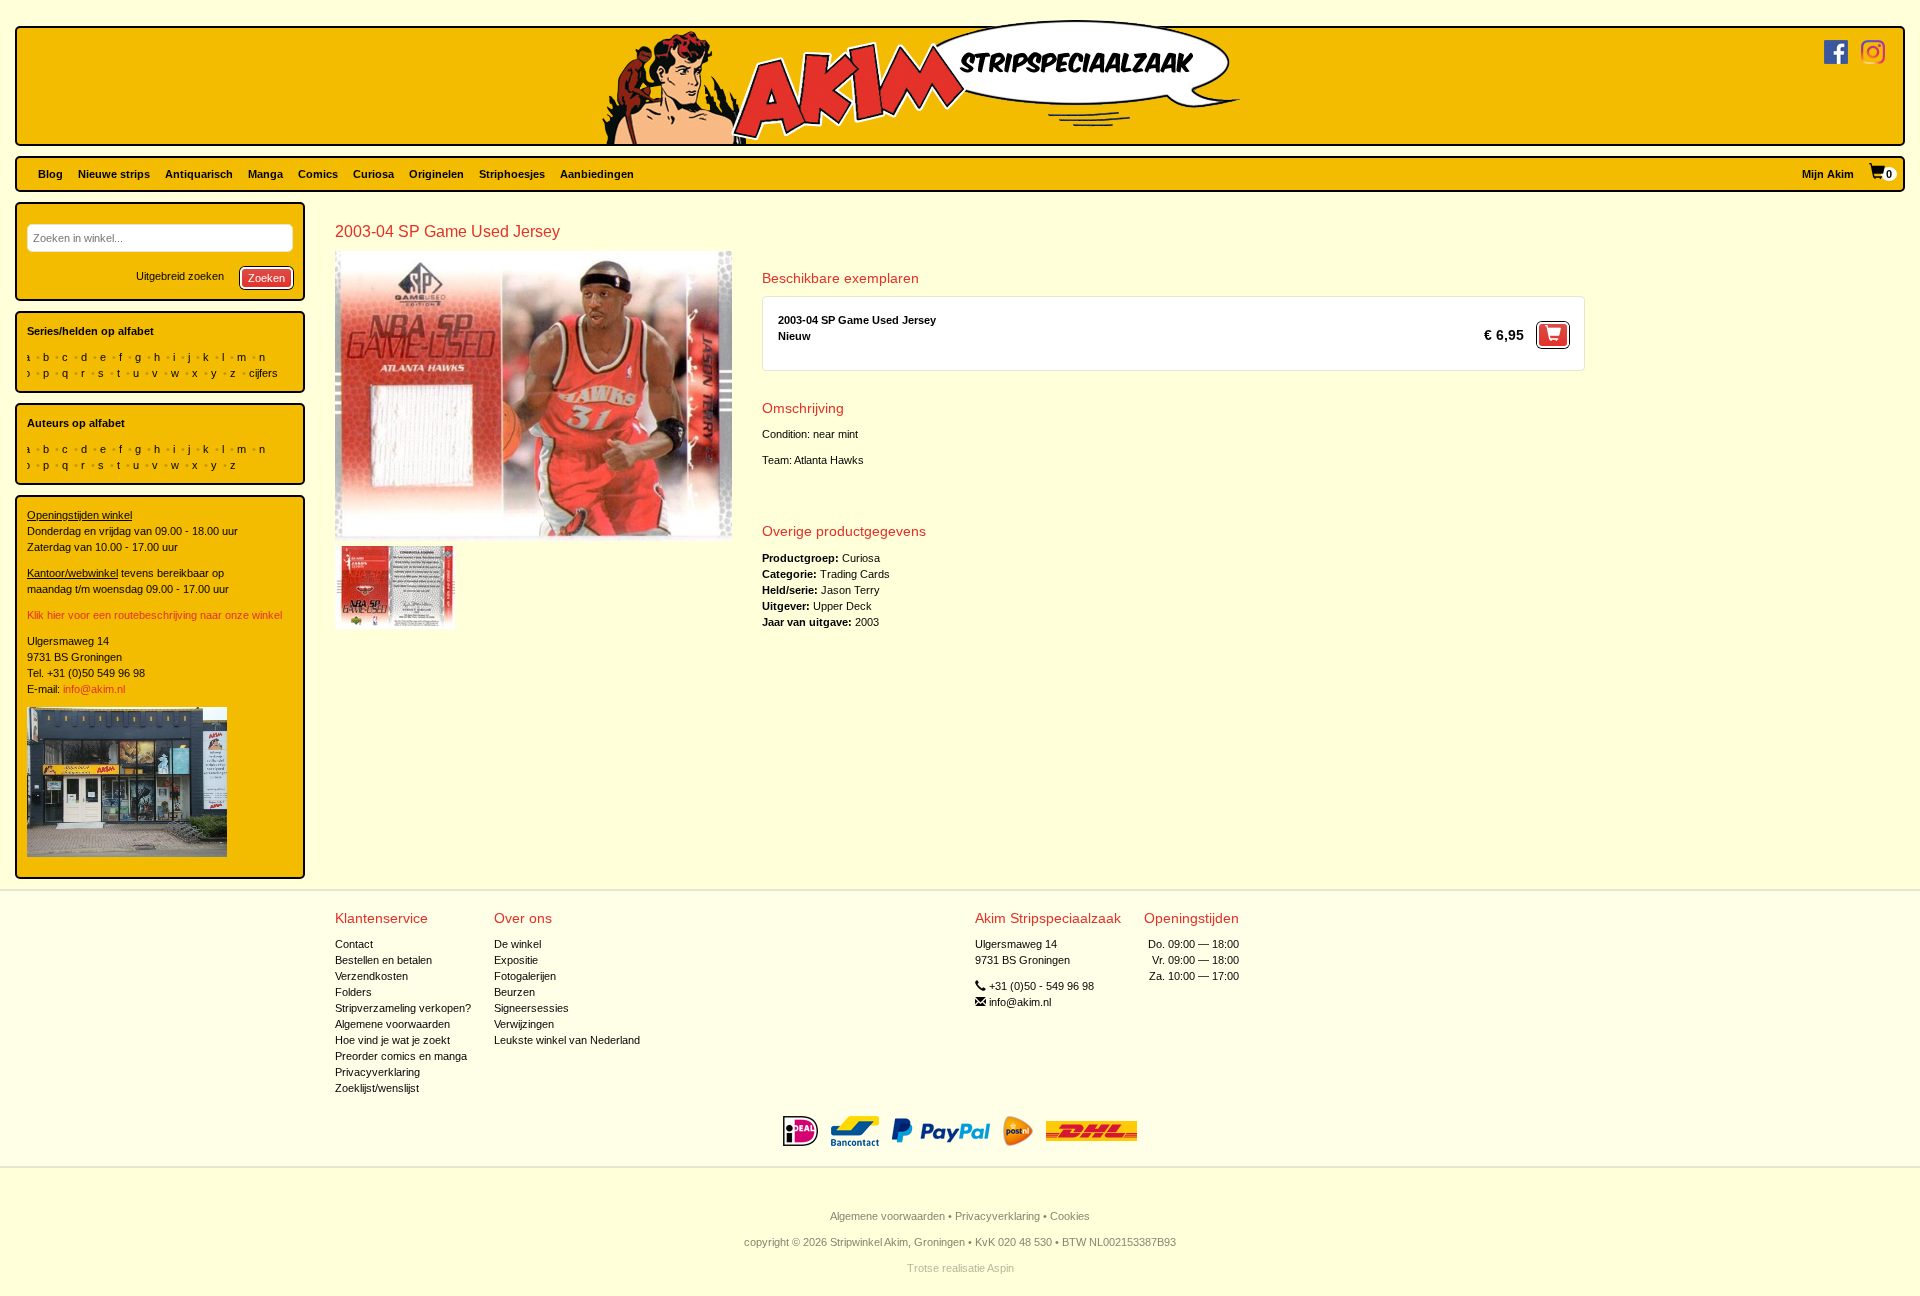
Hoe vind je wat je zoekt (392, 1040)
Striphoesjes (512, 174)
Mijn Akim (1828, 174)
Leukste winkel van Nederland (567, 1040)
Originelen (436, 174)
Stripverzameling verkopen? (403, 1008)
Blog (50, 174)
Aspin (1000, 1268)
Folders (353, 992)
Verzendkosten (371, 976)
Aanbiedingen (597, 174)
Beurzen (514, 992)
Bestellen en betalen (383, 960)
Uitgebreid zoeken (180, 276)
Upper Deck (842, 606)
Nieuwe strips (114, 174)
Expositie (516, 960)
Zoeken (266, 278)
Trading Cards (855, 574)
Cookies (1070, 1216)
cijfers (265, 373)
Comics (318, 174)
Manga (265, 174)
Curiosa (373, 174)
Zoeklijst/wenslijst (377, 1088)
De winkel (517, 944)
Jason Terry (850, 590)
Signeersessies (531, 1008)
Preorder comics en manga (401, 1056)
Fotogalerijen (525, 976)
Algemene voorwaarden (392, 1024)
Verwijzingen (524, 1024)
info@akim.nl (94, 689)
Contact (354, 944)
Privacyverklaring (377, 1072)
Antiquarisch (199, 174)
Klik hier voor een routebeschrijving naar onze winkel (154, 615)
